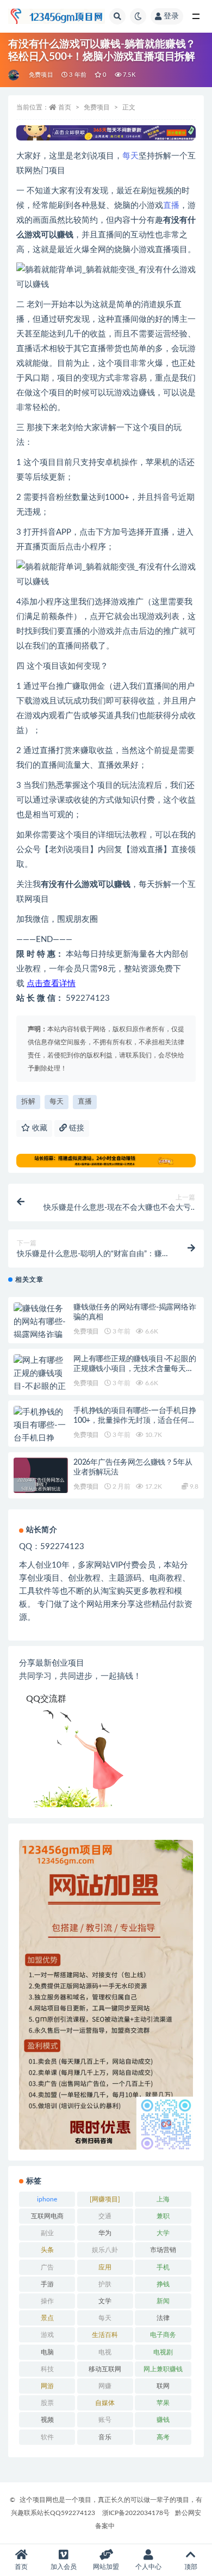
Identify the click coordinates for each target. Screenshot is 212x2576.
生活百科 (105, 2335)
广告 (47, 2267)
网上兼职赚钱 (163, 2369)
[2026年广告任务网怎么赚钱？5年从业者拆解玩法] (41, 1485)
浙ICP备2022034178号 (136, 2513)
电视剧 (163, 2352)
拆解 (28, 1102)
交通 (105, 2216)
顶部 (191, 2567)
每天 (130, 156)
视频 (47, 2420)
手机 (163, 2267)
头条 (47, 2250)
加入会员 (64, 2567)
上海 (163, 2199)
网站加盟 (106, 2567)
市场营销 (163, 2250)
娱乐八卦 (105, 2250)
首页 (65, 107)
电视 (105, 2352)
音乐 (105, 2437)
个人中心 (148, 2567)
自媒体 (105, 2403)
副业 (47, 2233)
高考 (163, 2437)
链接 (76, 1128)
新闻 (163, 2301)
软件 (47, 2437)
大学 (163, 2233)
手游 (47, 2284)
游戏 (47, 2335)
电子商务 (163, 2335)
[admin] (14, 75)
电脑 (47, 2352)
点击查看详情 (51, 984)
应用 (105, 2267)
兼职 (163, 2216)
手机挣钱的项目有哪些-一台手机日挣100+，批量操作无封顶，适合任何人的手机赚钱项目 (135, 1421)
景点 (47, 2318)
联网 (163, 2386)
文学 (105, 2301)
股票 (47, 2403)
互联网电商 (47, 2216)
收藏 (39, 1128)
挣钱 (163, 2284)
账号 (105, 2420)
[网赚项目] (105, 2199)
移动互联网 (105, 2369)
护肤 (105, 2284)
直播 (171, 206)
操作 (47, 2301)
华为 (105, 2233)
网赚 (105, 2386)
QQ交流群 (46, 1699)
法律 (163, 2318)
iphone (47, 2199)
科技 (47, 2369)
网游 (47, 2386)
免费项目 (41, 75)
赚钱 (163, 2420)
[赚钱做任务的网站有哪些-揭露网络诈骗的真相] (41, 1329)
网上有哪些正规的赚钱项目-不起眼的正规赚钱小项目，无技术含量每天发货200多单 (135, 1369)
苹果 (163, 2403)
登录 (171, 16)
